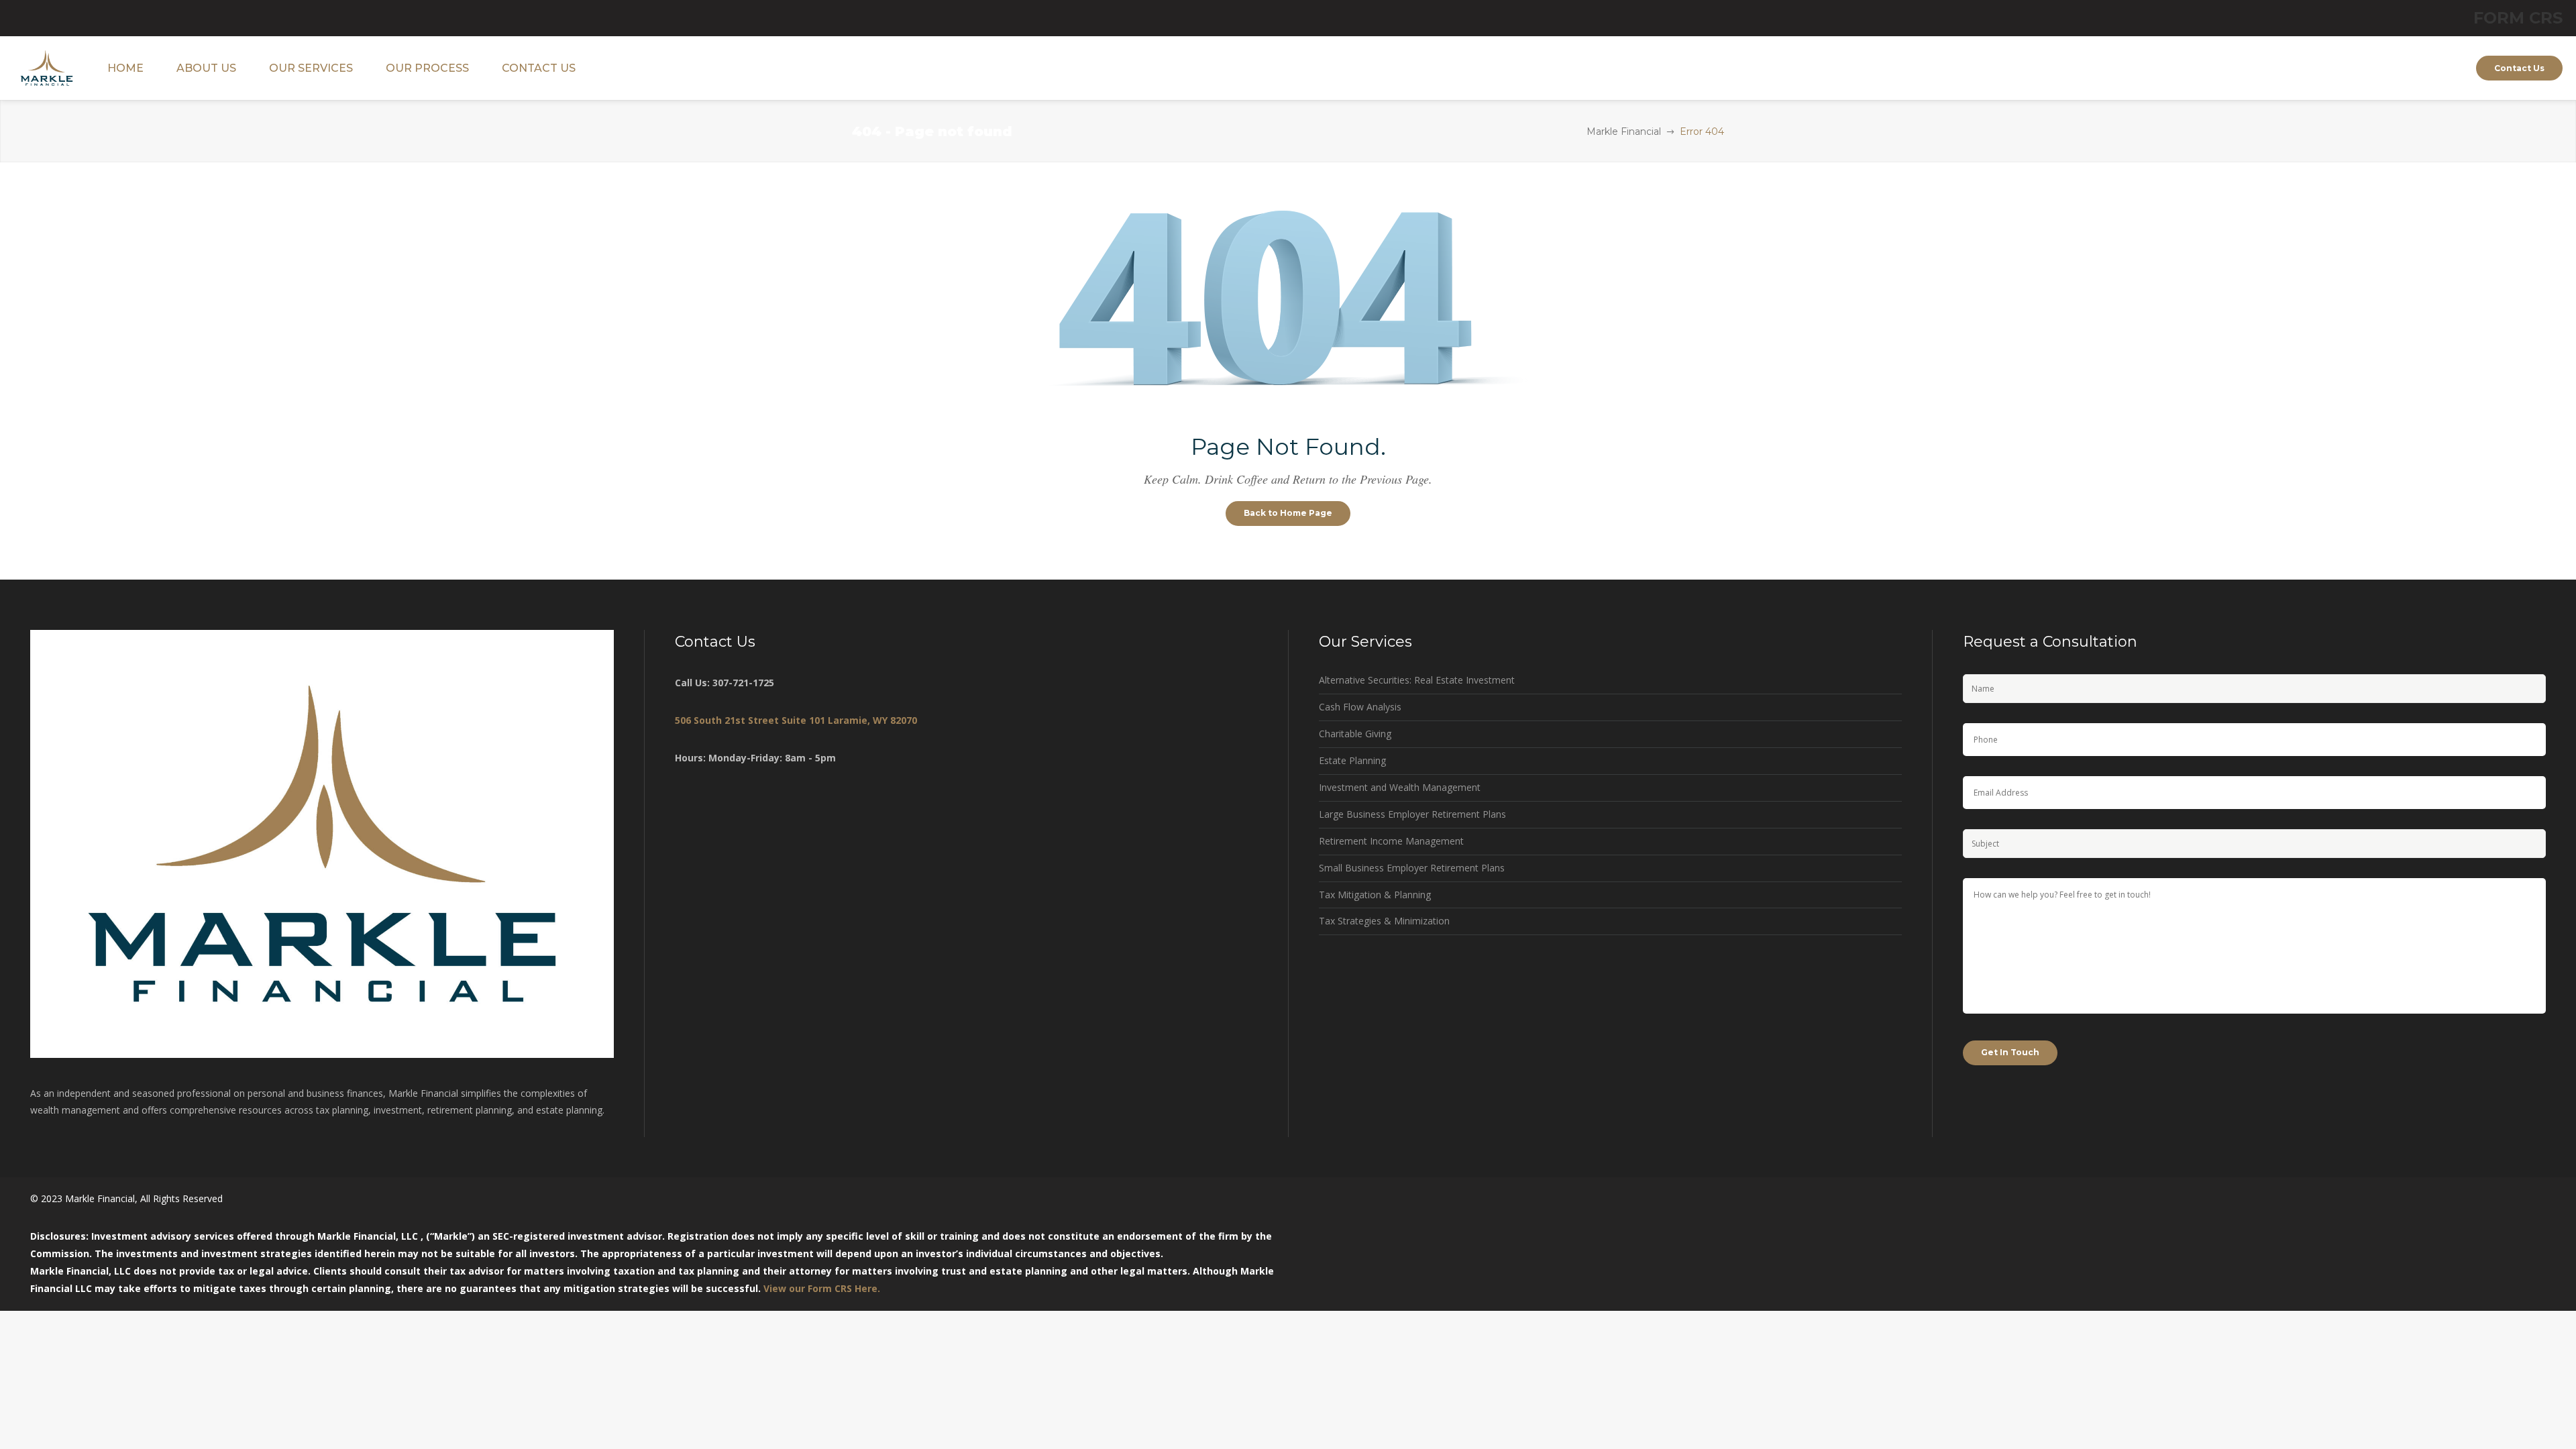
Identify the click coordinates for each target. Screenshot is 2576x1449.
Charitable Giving (1355, 734)
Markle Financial (1624, 131)
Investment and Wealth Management (1400, 787)
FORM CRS (2518, 18)
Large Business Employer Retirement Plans (1412, 814)
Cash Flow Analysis (1360, 707)
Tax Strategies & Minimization (1384, 921)
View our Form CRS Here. (822, 1288)
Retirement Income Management (1391, 841)
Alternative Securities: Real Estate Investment (1417, 680)
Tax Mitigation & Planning (1375, 895)
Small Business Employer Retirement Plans (1412, 868)
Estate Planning (1352, 760)
